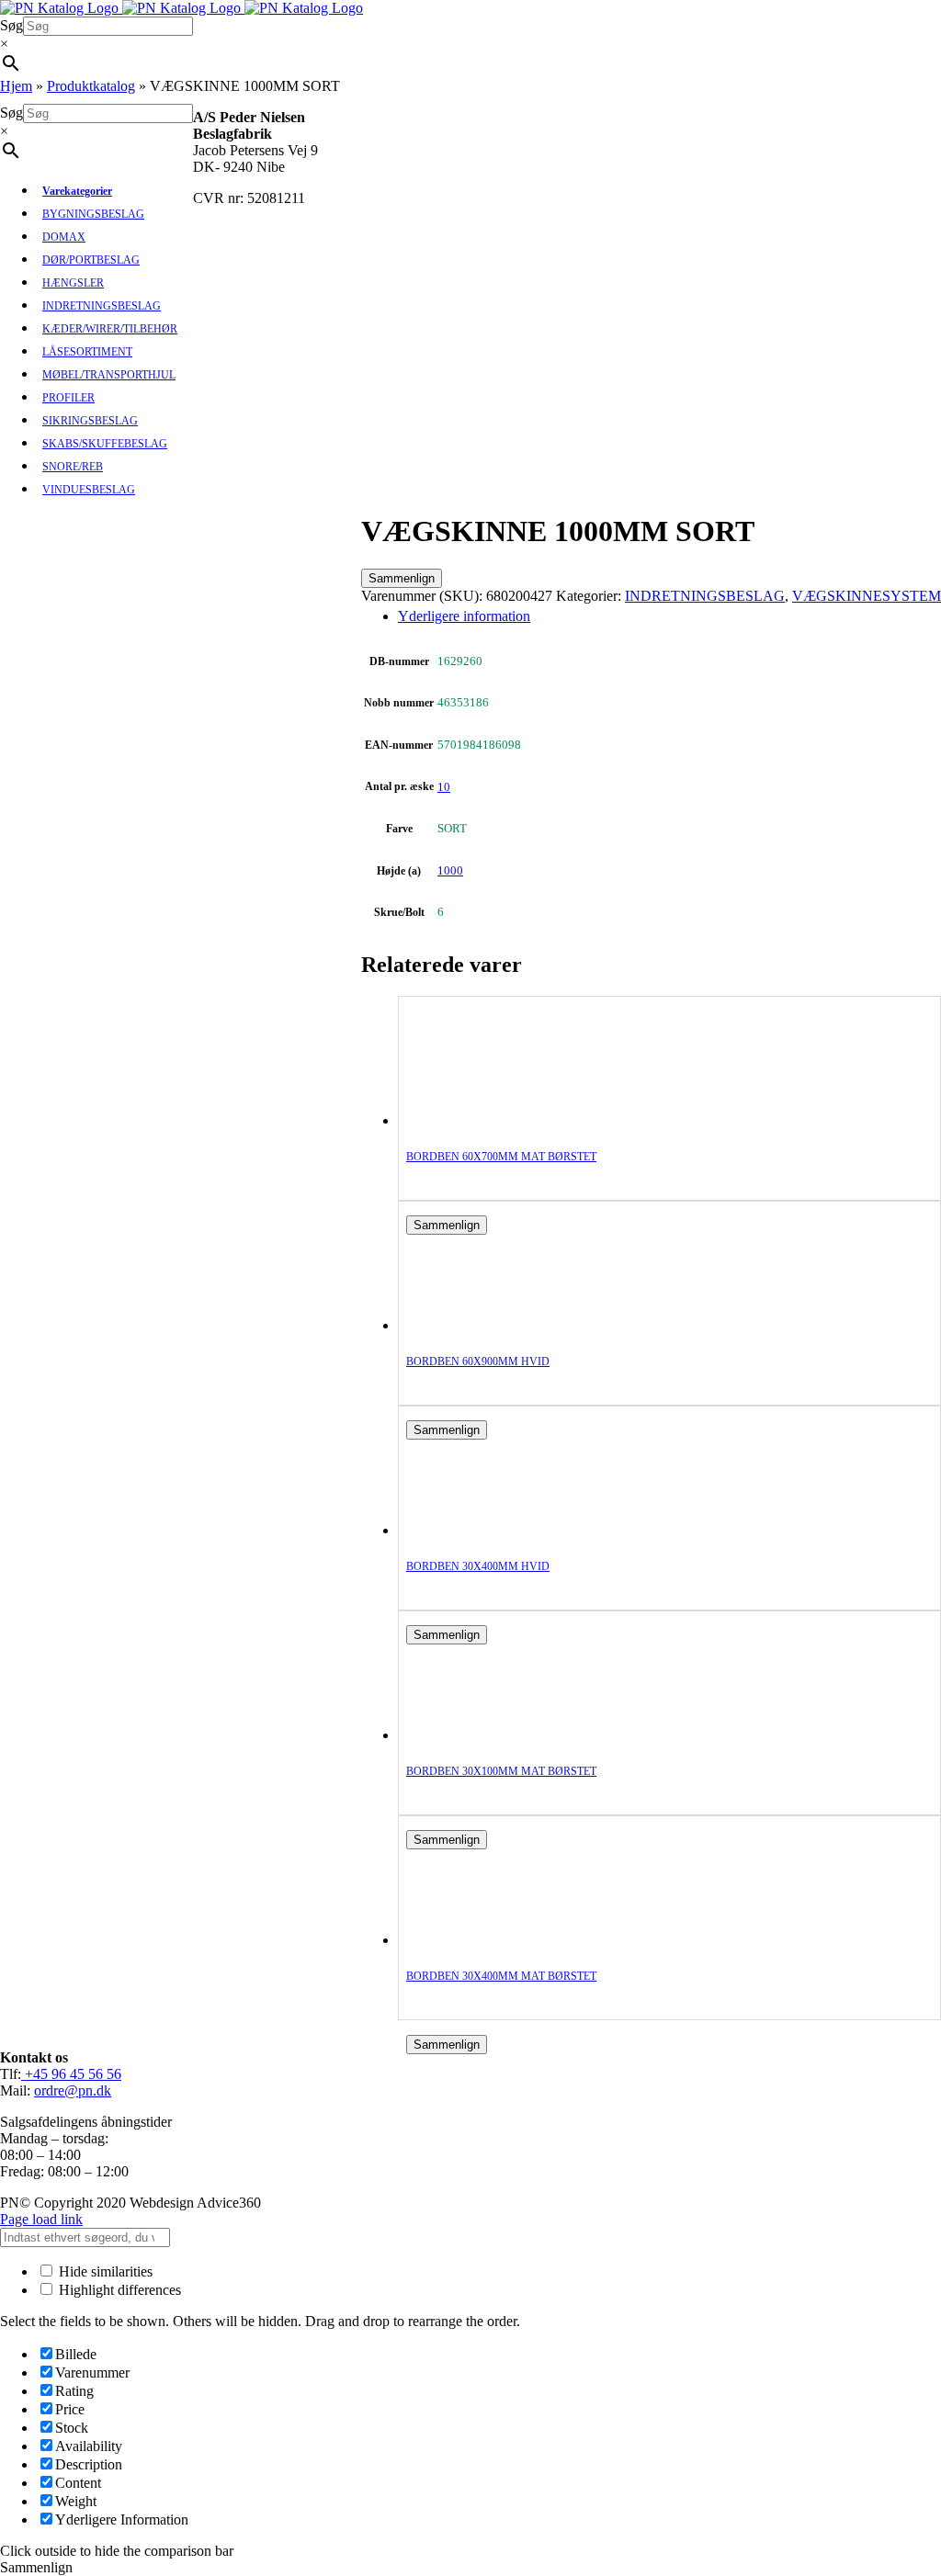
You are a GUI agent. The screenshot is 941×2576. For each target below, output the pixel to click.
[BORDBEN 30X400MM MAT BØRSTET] (480, 1940)
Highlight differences (118, 2290)
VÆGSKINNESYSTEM (867, 596)
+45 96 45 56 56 (71, 2074)
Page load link (41, 2219)
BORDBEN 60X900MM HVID (478, 1361)
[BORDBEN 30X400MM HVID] (480, 1530)
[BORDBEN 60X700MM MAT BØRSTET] (480, 1120)
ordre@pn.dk (73, 2090)
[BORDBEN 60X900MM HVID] (480, 1325)
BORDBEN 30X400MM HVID (478, 1566)
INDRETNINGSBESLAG (705, 596)
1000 (450, 870)
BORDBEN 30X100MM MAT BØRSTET (501, 1771)
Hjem (16, 86)
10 (444, 787)
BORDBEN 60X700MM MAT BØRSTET (501, 1157)
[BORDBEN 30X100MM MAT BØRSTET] (480, 1735)
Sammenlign (402, 578)
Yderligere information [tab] (464, 616)
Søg (11, 25)
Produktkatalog (91, 86)
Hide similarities (104, 2271)
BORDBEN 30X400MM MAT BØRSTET (501, 1976)
